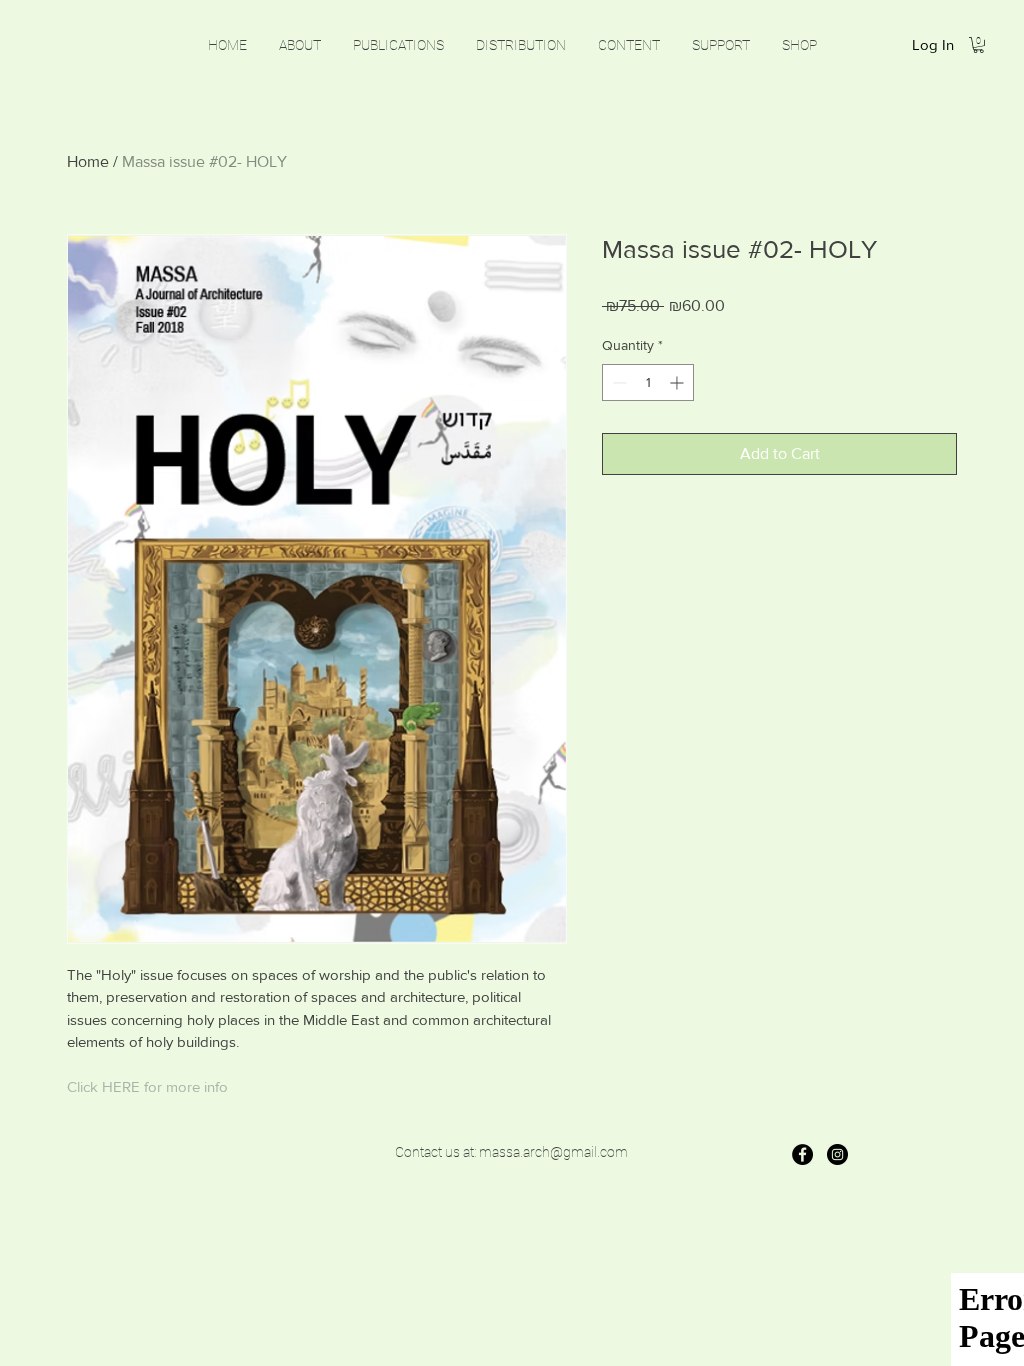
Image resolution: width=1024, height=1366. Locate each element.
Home (88, 161)
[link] (978, 45)
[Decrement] (617, 382)
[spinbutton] (648, 382)
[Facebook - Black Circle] (802, 1154)
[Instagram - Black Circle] (837, 1154)
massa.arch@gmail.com (553, 1152)
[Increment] (678, 382)
